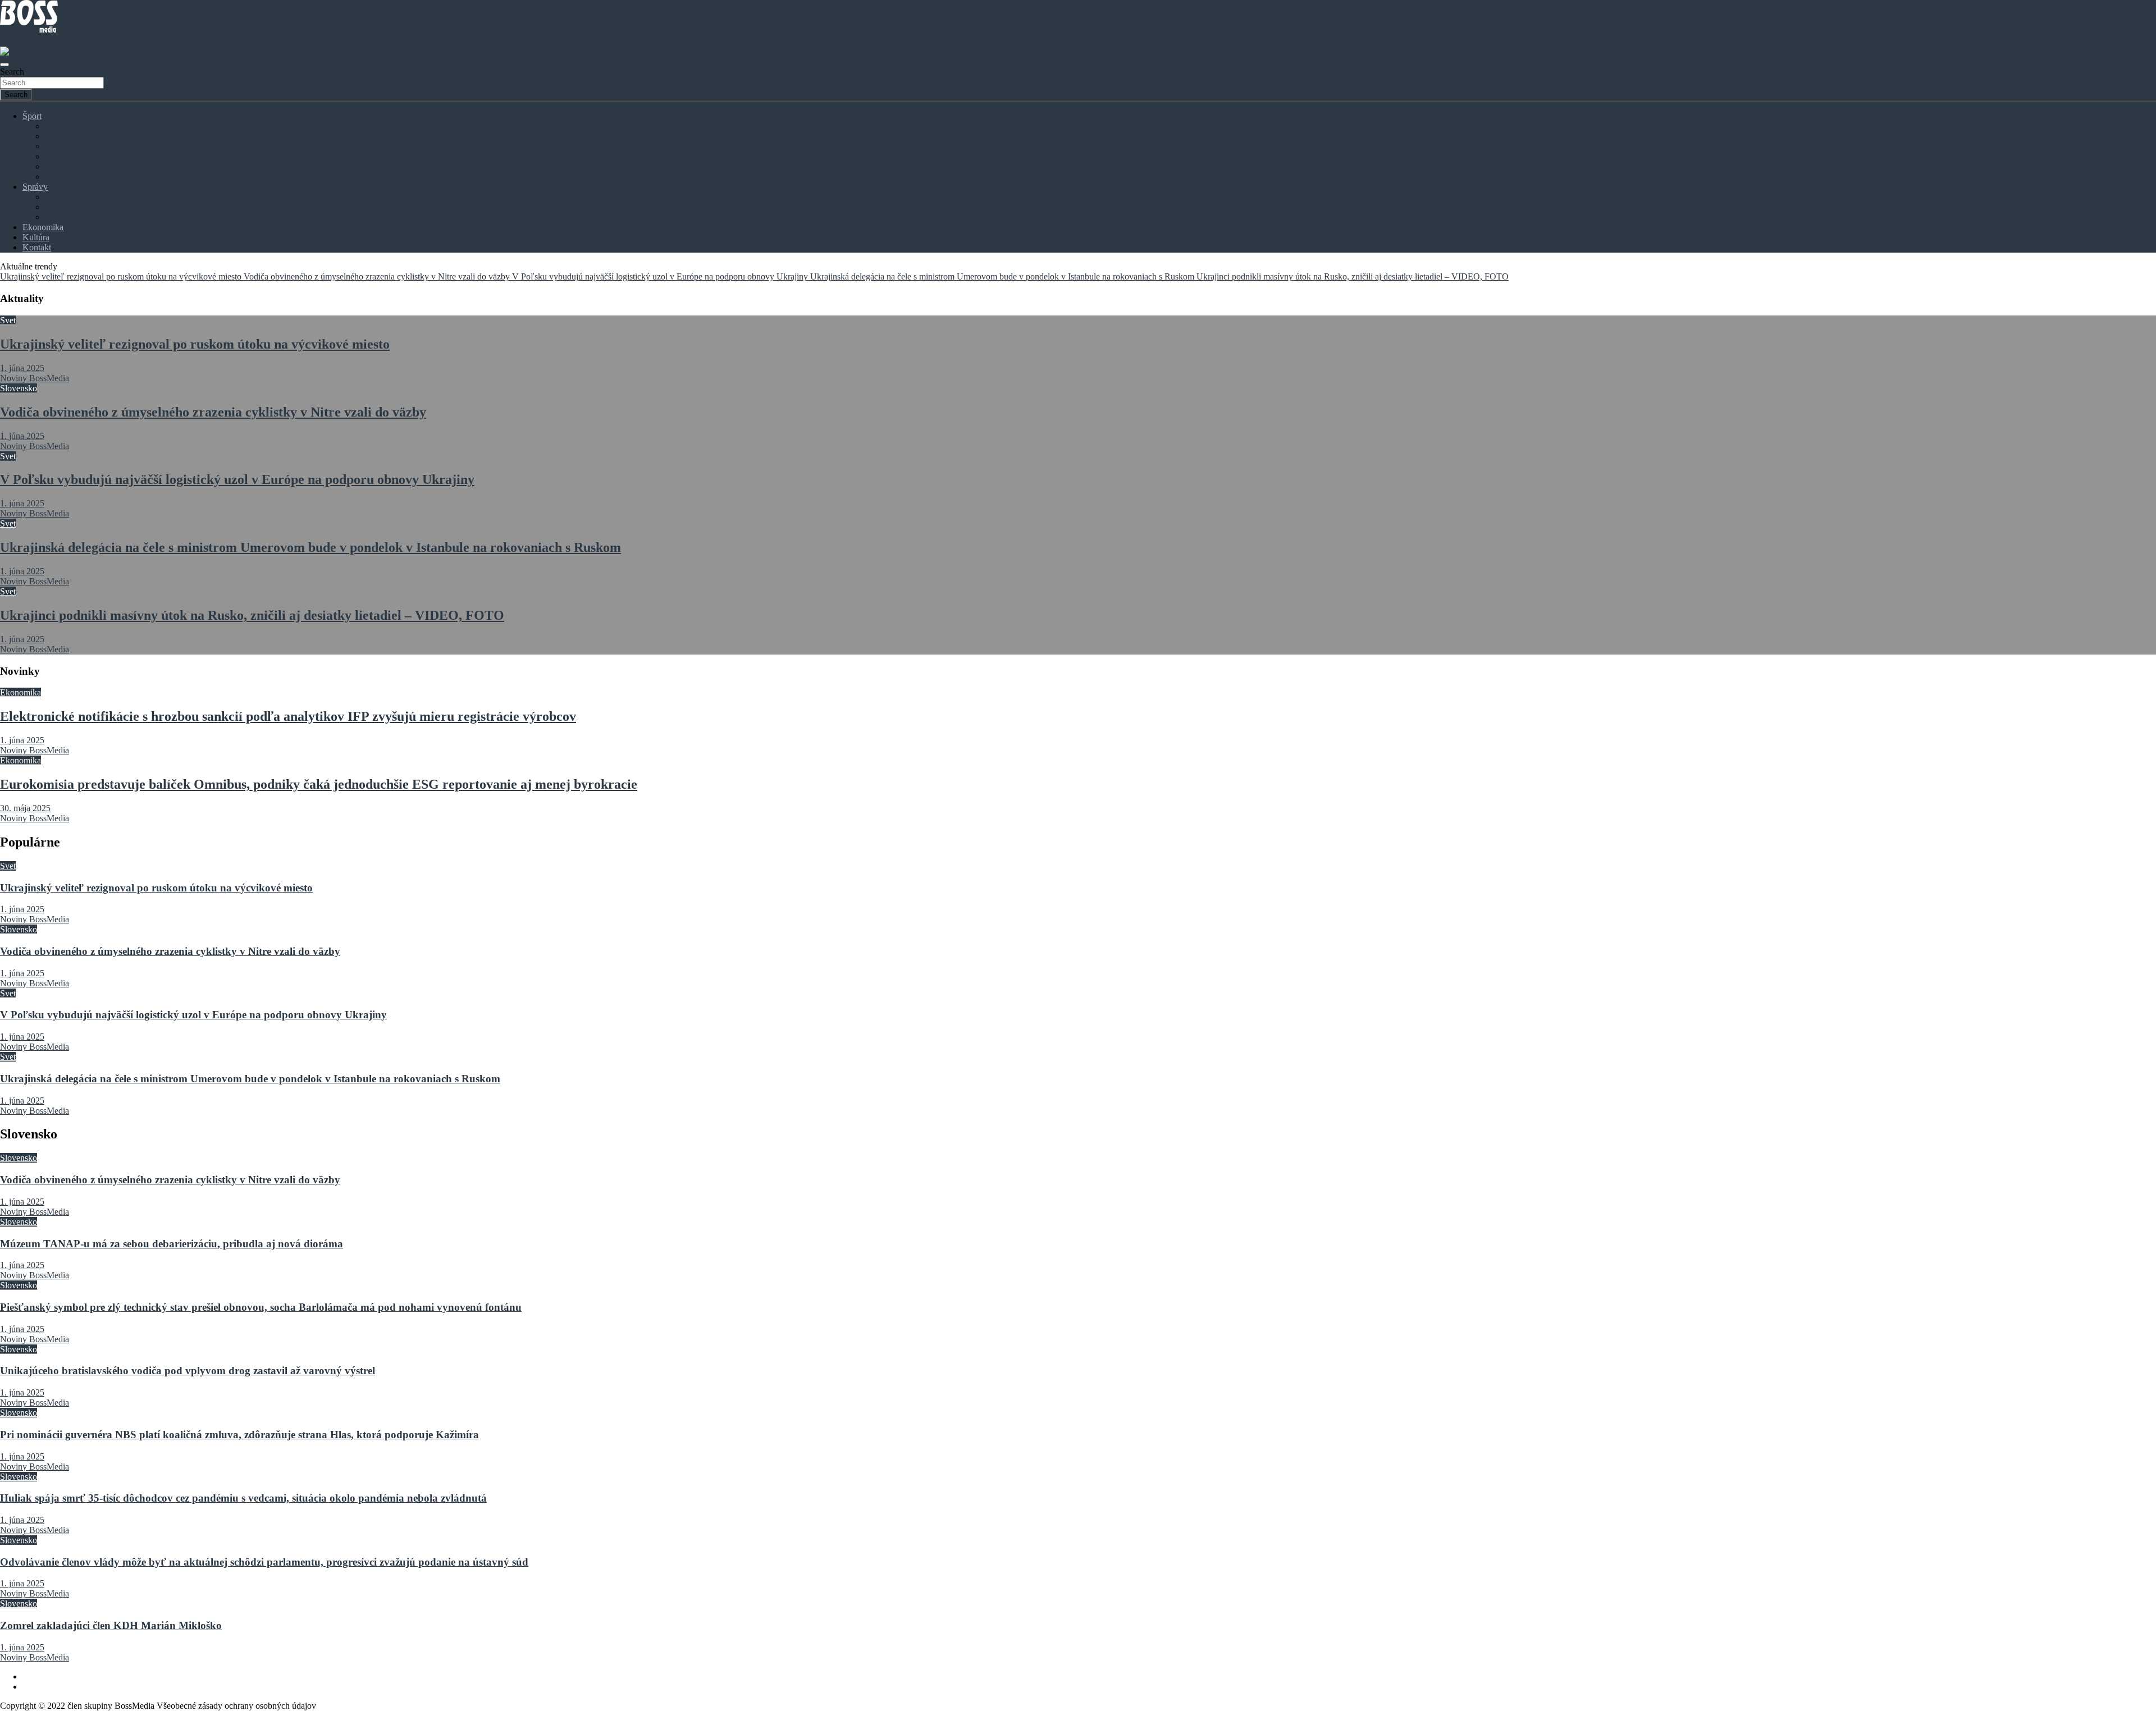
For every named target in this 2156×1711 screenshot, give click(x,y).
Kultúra (36, 237)
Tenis (54, 166)
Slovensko (63, 197)
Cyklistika (63, 146)
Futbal (56, 126)
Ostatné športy (70, 177)
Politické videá (71, 217)
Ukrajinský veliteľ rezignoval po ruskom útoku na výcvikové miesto (195, 344)
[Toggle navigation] (4, 65)
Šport (32, 116)
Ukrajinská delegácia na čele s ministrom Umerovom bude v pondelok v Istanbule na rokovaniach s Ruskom (310, 547)
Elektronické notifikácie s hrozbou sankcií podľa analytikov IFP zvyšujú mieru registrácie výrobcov (288, 716)
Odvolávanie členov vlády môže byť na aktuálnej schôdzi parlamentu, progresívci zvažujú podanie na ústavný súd (264, 1562)
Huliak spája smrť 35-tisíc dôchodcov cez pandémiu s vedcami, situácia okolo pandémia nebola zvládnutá (243, 1498)
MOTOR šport (71, 156)
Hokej (56, 136)
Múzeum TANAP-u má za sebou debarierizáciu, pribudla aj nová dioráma (172, 1244)
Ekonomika (43, 227)
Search (12, 72)
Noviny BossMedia (35, 378)
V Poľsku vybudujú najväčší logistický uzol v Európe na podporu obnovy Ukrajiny (237, 479)
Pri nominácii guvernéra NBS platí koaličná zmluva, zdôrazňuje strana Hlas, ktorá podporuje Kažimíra (239, 1435)
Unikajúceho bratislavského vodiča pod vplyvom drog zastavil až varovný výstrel (188, 1371)
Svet (53, 207)
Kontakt (37, 247)
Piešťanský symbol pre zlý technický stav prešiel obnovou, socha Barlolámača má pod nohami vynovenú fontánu (261, 1307)
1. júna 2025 (22, 368)
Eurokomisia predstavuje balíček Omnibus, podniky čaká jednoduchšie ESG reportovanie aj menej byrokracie (319, 784)
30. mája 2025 (25, 808)
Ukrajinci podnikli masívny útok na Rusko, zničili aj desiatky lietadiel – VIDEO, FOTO (252, 615)
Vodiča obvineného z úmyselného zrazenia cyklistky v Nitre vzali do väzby (213, 412)
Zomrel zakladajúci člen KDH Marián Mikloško (111, 1625)
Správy (35, 187)
